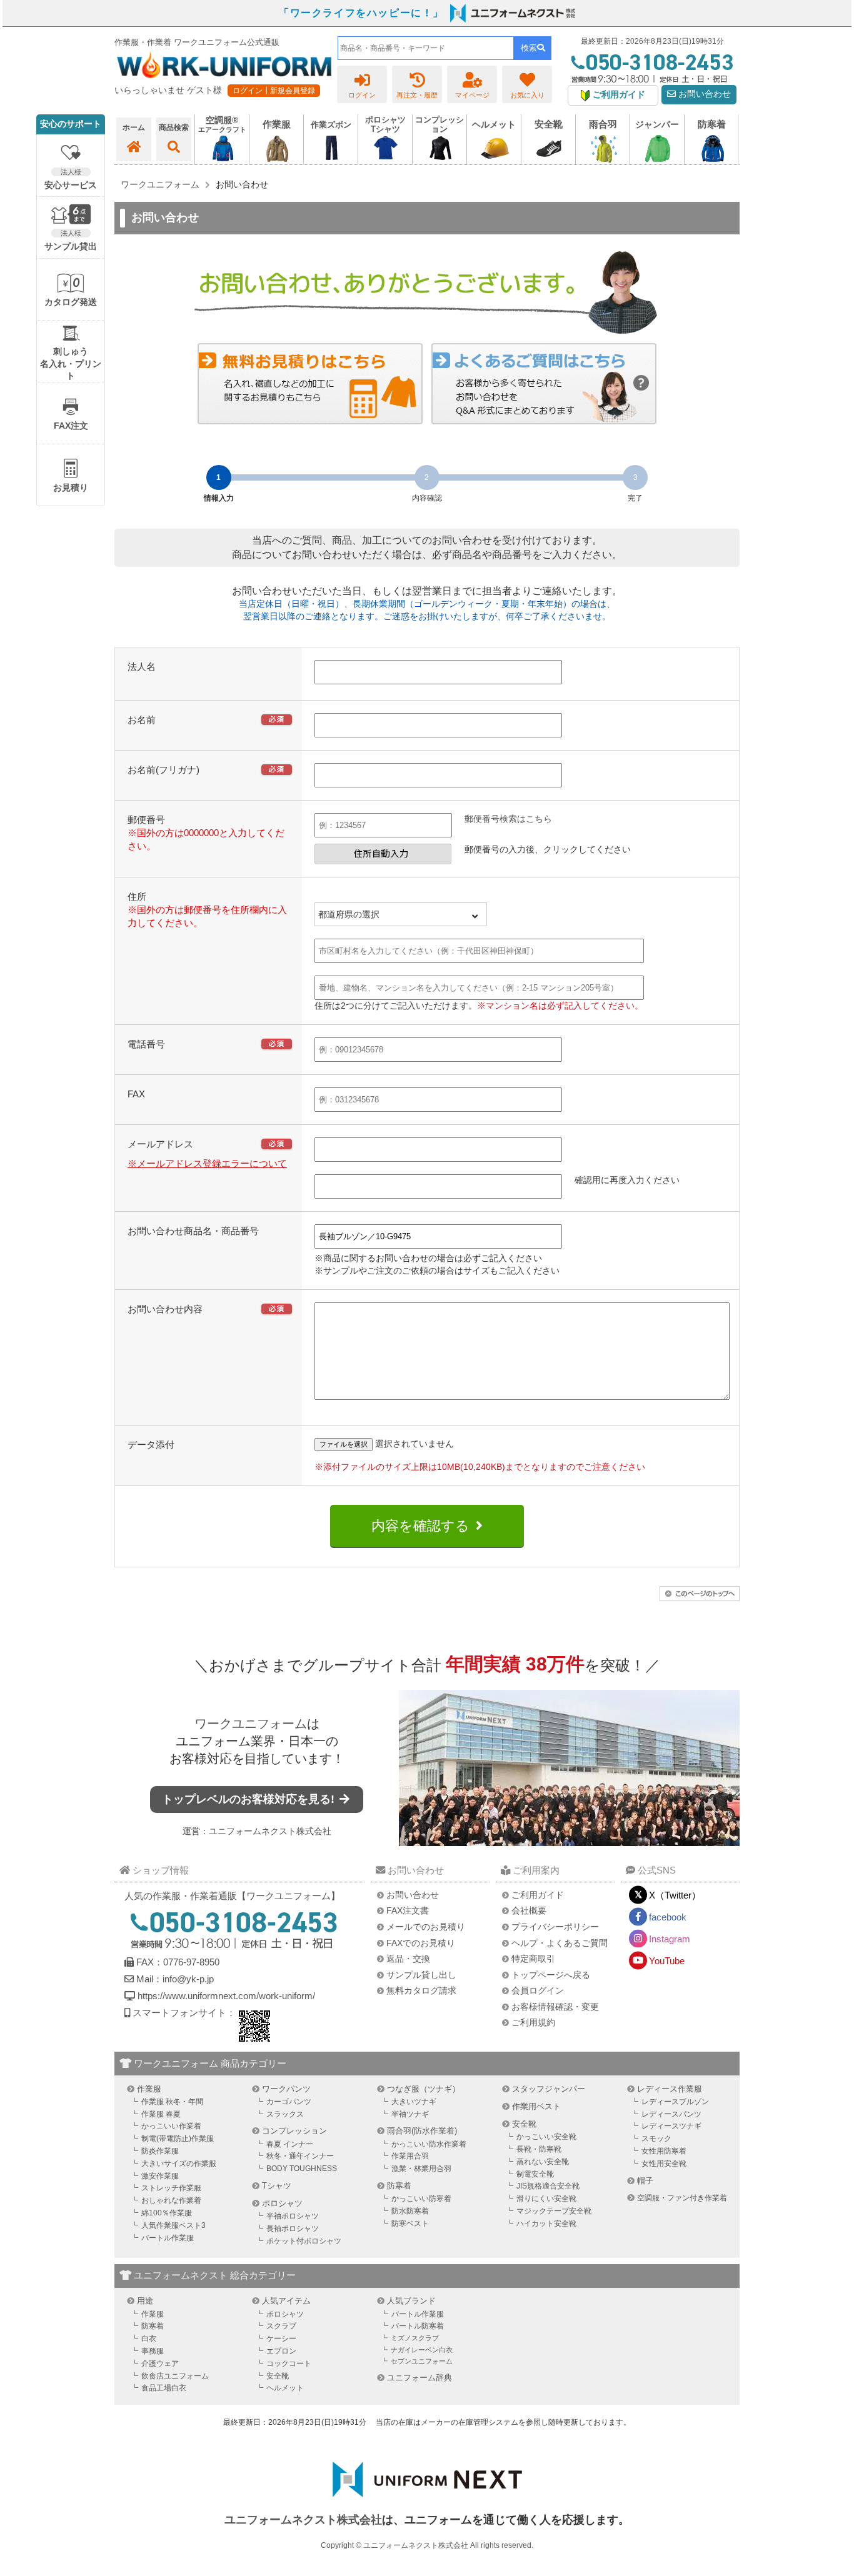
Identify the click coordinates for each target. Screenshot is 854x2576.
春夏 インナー (290, 2144)
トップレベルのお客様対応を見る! (250, 1799)
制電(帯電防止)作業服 (178, 2139)
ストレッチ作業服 (171, 2188)
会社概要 (529, 1910)
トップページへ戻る (551, 1975)
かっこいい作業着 (171, 2126)
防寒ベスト (410, 2224)
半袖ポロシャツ (293, 2216)
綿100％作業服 (167, 2213)
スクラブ (281, 2326)
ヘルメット (285, 2388)
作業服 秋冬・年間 (172, 2102)
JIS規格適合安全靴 (548, 2186)
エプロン (281, 2351)
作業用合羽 (410, 2156)
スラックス (285, 2114)
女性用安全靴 (664, 2164)
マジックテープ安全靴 (554, 2211)
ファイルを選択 (344, 1444)
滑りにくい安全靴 (546, 2199)
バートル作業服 (168, 2238)
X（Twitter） (675, 1895)
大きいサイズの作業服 (179, 2164)
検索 (529, 48)
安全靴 (524, 2124)
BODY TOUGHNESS (302, 2169)
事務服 (153, 2351)
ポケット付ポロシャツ (304, 2241)
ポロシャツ (282, 2203)
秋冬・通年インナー (300, 2156)
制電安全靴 (535, 2174)
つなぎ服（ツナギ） (424, 2089)
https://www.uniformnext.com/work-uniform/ (225, 1996)
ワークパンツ (286, 2089)
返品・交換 (408, 1959)
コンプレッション (294, 2131)
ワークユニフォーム (251, 1724)
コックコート (289, 2364)
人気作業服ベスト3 (173, 2225)
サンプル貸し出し (421, 1975)
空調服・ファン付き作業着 (682, 2198)
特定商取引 (533, 1959)
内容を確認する (420, 1526)
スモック (656, 2139)
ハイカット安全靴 (546, 2224)
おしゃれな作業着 (171, 2200)
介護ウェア (160, 2364)
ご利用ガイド (538, 1895)
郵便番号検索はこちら (508, 819)
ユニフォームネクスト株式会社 (270, 1831)
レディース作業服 (670, 2089)
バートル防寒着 (418, 2326)
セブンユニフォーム (422, 2361)
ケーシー (281, 2339)
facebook (668, 1917)
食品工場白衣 (164, 2388)
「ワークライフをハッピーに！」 (361, 13)
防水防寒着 (410, 2211)
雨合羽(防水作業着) (422, 2131)
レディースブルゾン (675, 2102)
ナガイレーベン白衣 (422, 2350)
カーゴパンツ (289, 2102)
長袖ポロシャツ (293, 2229)
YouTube (667, 1961)
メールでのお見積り (426, 1927)
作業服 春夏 (161, 2114)
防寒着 (399, 2186)
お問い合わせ (703, 94)
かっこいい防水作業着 (429, 2144)
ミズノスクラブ (415, 2338)
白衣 (149, 2339)
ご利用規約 (533, 2022)
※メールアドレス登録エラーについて (207, 1163)
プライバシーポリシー (555, 1927)
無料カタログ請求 (421, 1990)
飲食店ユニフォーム (175, 2376)
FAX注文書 (408, 1910)
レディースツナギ (671, 2126)
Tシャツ (277, 2186)
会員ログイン (538, 1990)
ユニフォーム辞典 (419, 2378)
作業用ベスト (536, 2106)
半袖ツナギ (410, 2114)
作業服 (149, 2089)
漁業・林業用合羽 (421, 2169)
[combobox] (426, 48)
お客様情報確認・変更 (555, 2007)
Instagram (670, 1939)
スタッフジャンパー (549, 2089)
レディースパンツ (671, 2114)
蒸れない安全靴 (543, 2162)
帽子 (645, 2181)
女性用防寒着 (664, 2151)
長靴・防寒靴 (539, 2149)
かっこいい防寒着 (421, 2199)
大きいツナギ (414, 2102)
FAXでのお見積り (421, 1943)
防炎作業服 (160, 2151)
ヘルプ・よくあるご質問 (560, 1943)
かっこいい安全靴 (546, 2137)
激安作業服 (160, 2176)
